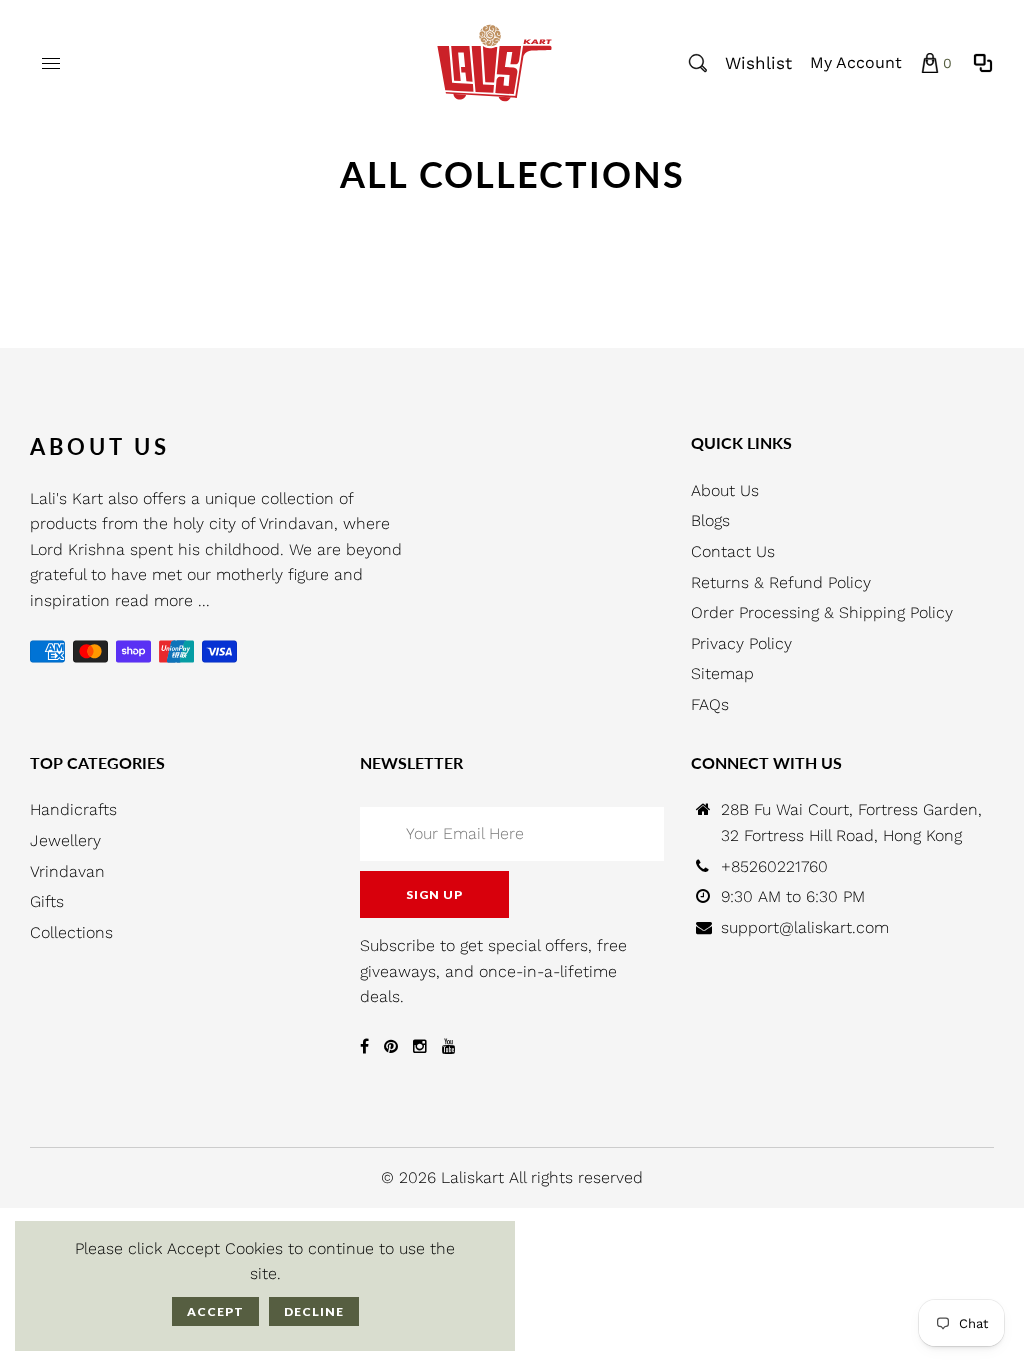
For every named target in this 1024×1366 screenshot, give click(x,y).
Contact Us (733, 551)
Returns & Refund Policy (781, 582)
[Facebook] (364, 1046)
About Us (725, 490)
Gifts (47, 901)
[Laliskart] (494, 61)
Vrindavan (67, 871)
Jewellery (65, 840)
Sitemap (722, 673)
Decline (314, 1311)
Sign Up (434, 894)
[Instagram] (420, 1046)
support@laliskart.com (805, 927)
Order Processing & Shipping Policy (822, 612)
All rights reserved (576, 1177)
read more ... (162, 600)
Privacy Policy (741, 643)
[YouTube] (449, 1046)
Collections (71, 932)
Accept (215, 1311)
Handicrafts (73, 809)
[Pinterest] (391, 1046)
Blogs (710, 520)
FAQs (710, 704)
